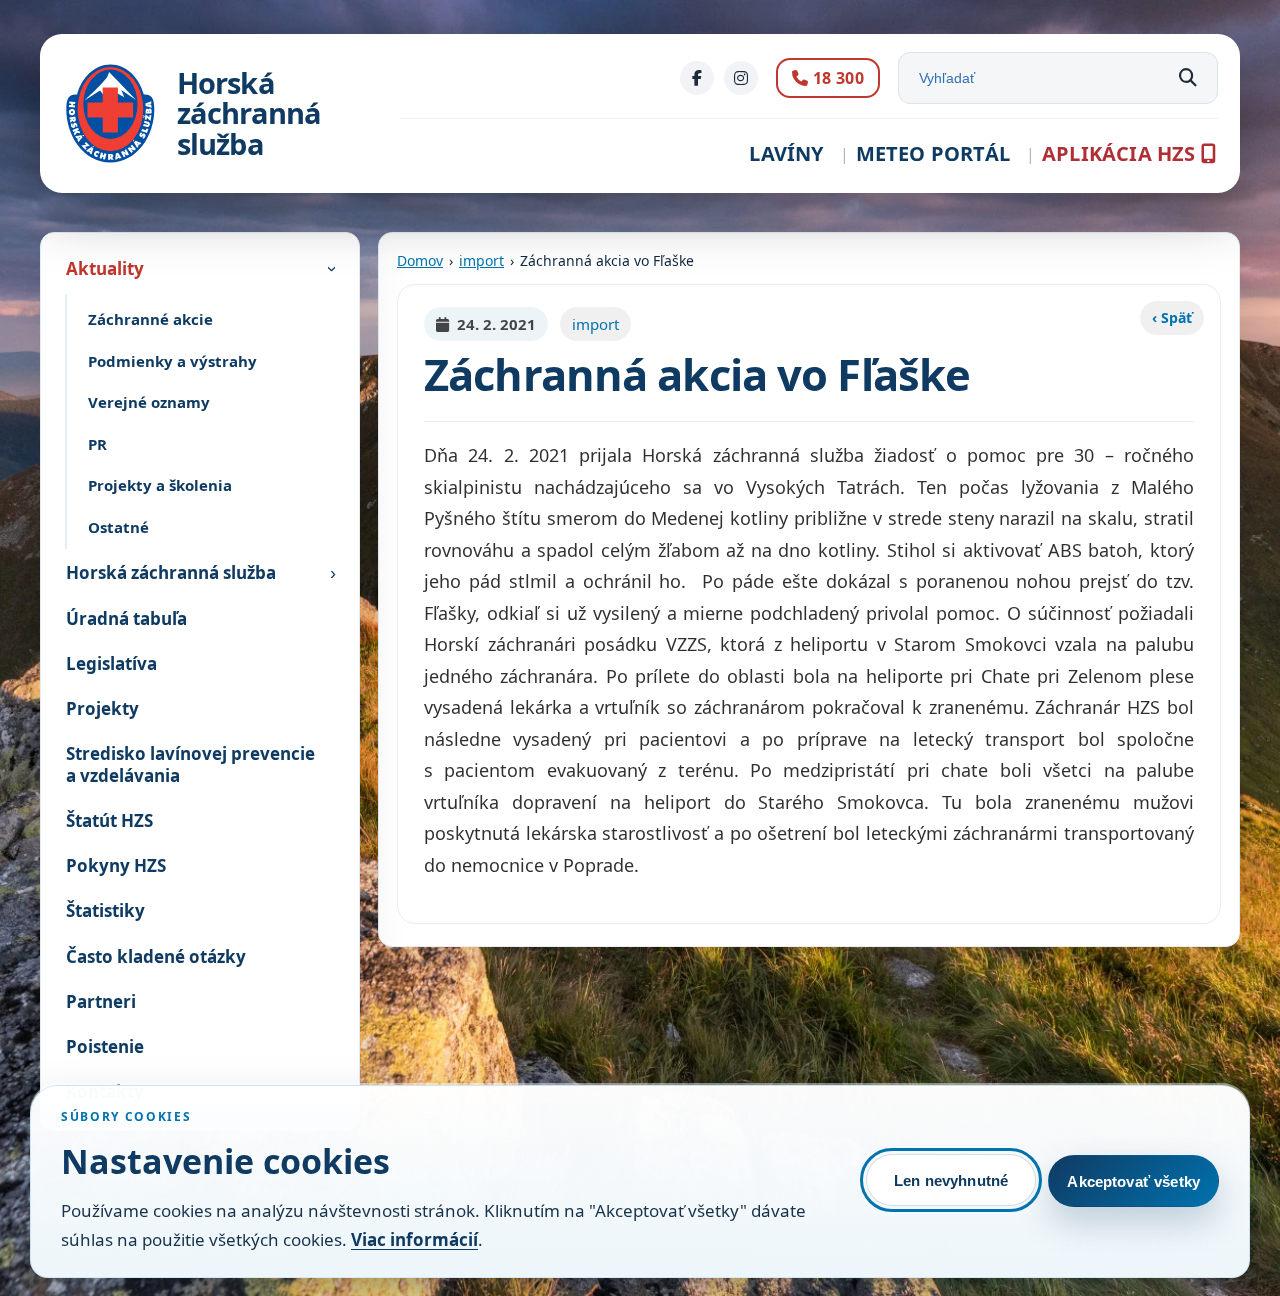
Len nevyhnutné (951, 1180)
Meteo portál (933, 153)
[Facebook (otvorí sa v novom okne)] (697, 78)
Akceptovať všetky (1133, 1181)
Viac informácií (414, 1239)
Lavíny (786, 153)
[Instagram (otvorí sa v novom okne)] (741, 78)
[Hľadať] (1188, 78)
